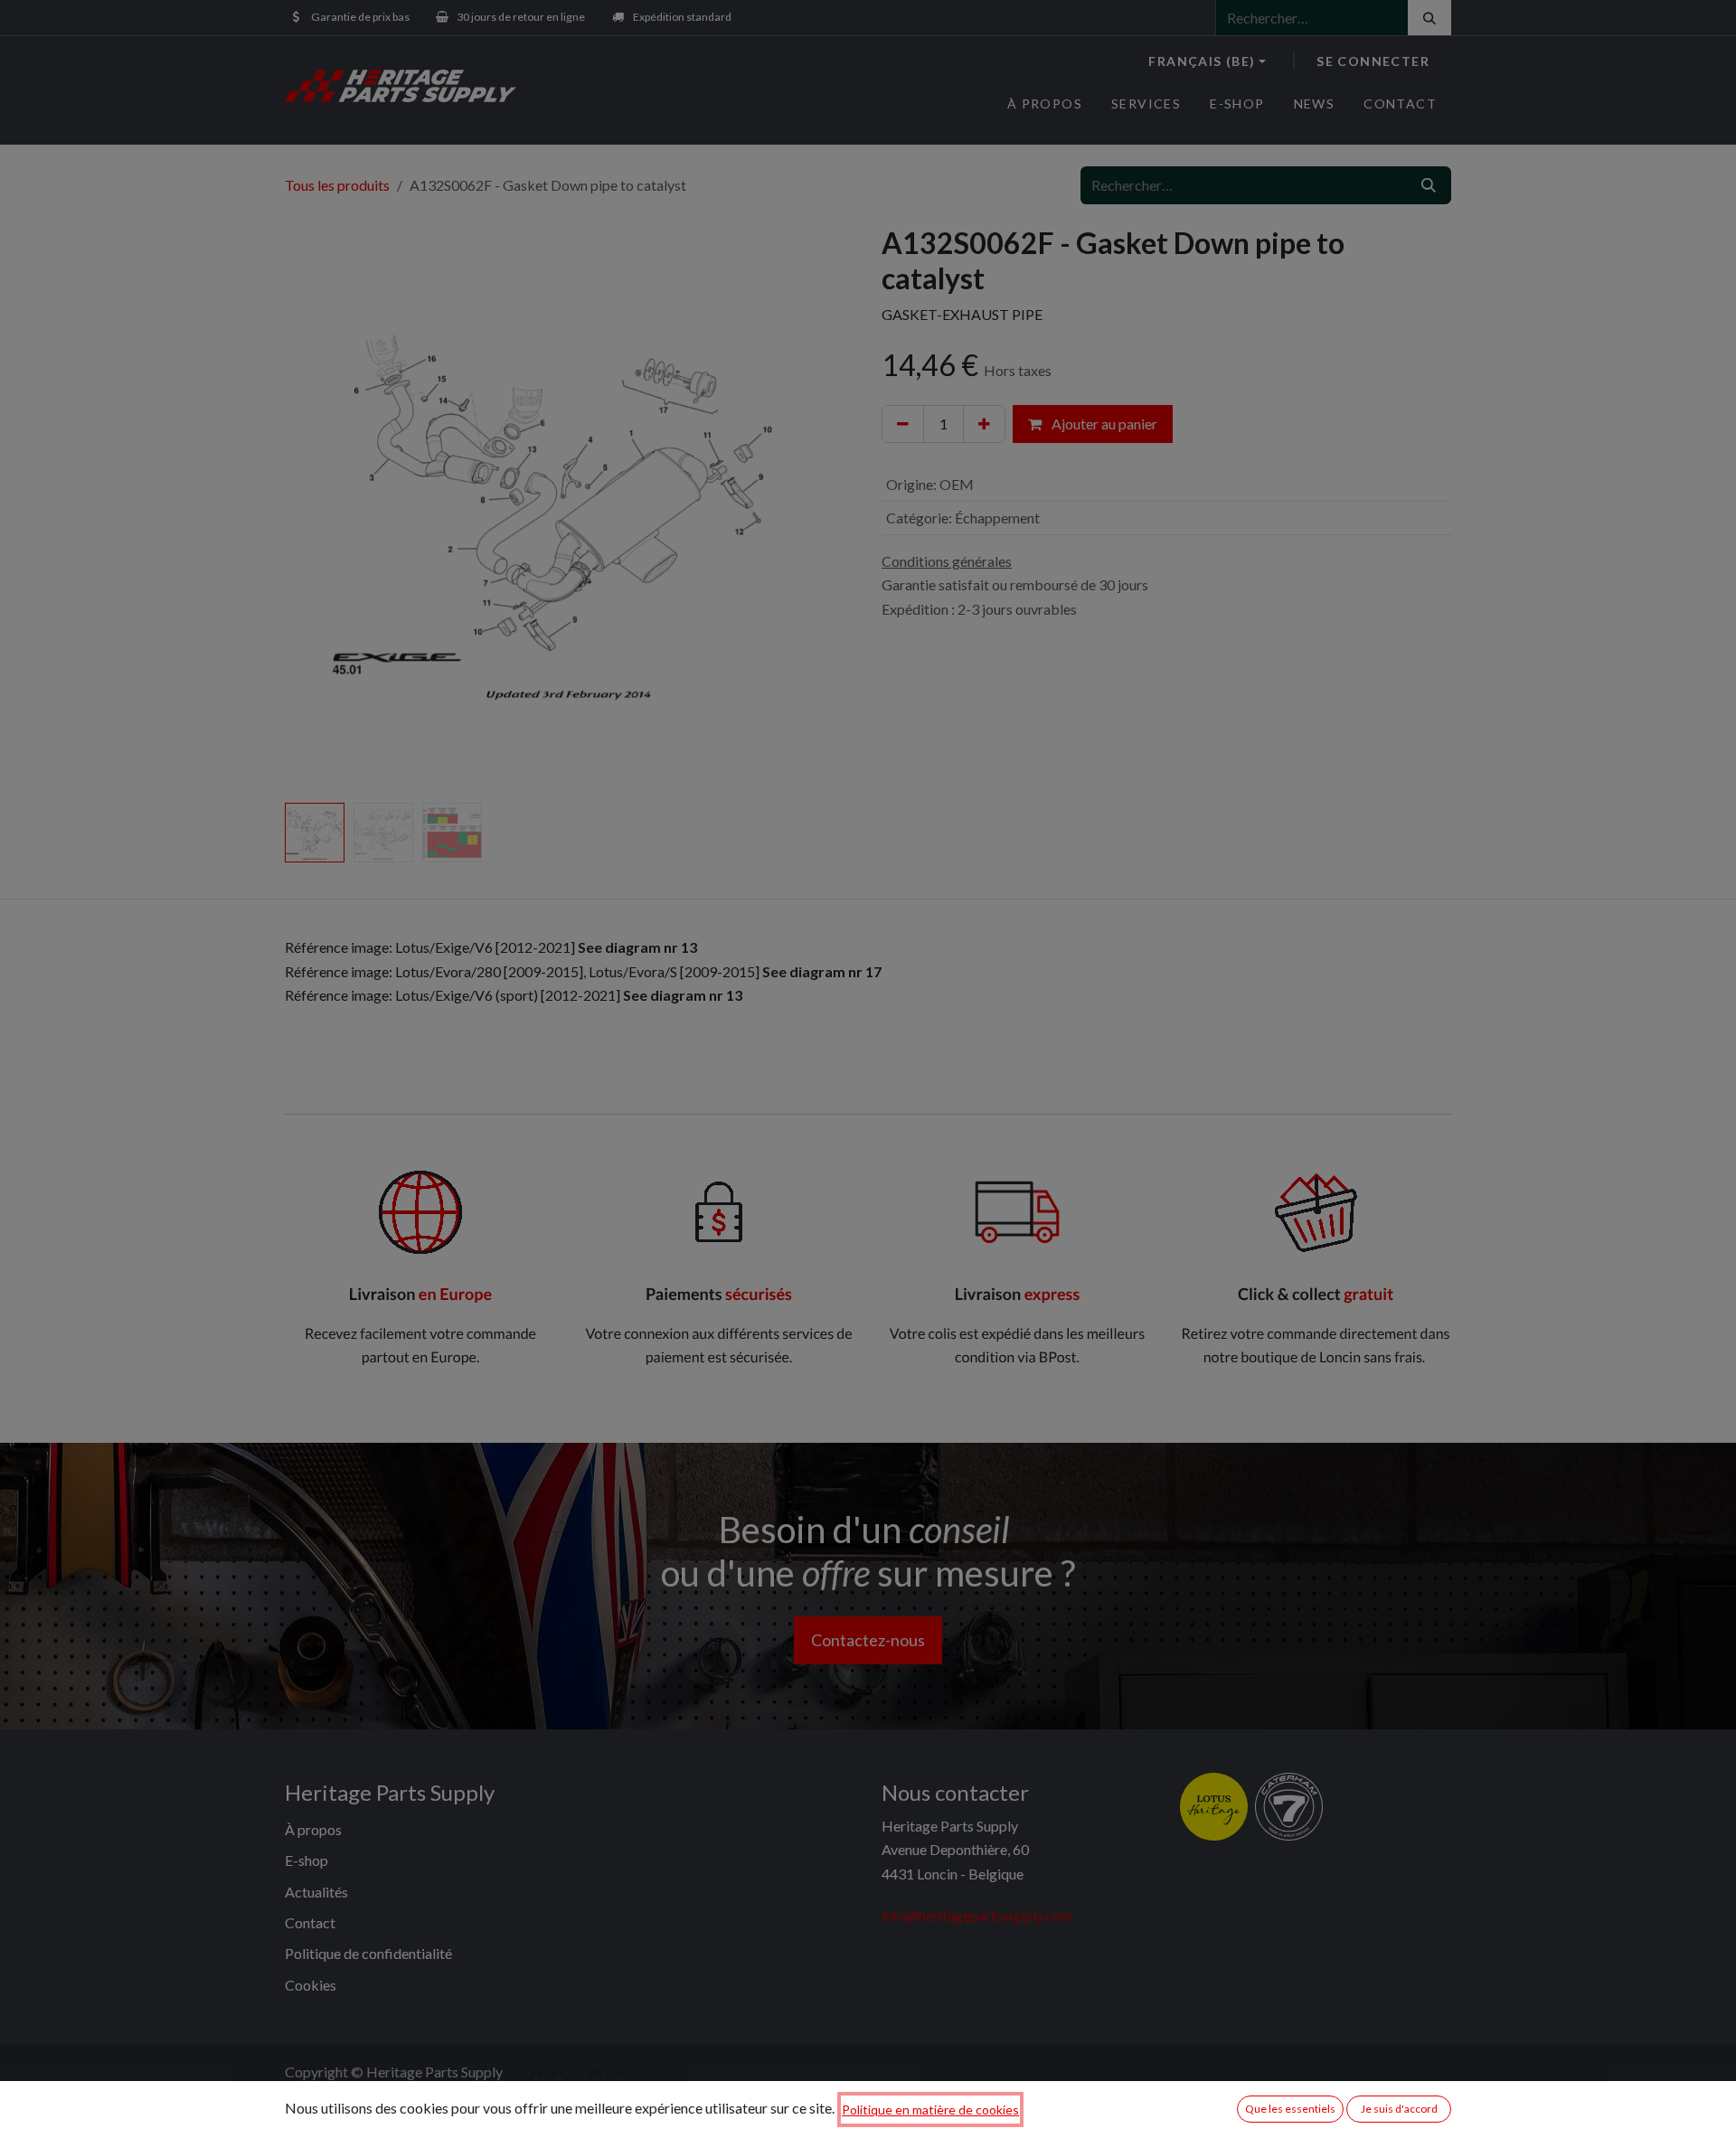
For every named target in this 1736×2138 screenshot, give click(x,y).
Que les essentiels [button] (1290, 2109)
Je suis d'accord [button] (1399, 2109)
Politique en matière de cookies (930, 2110)
